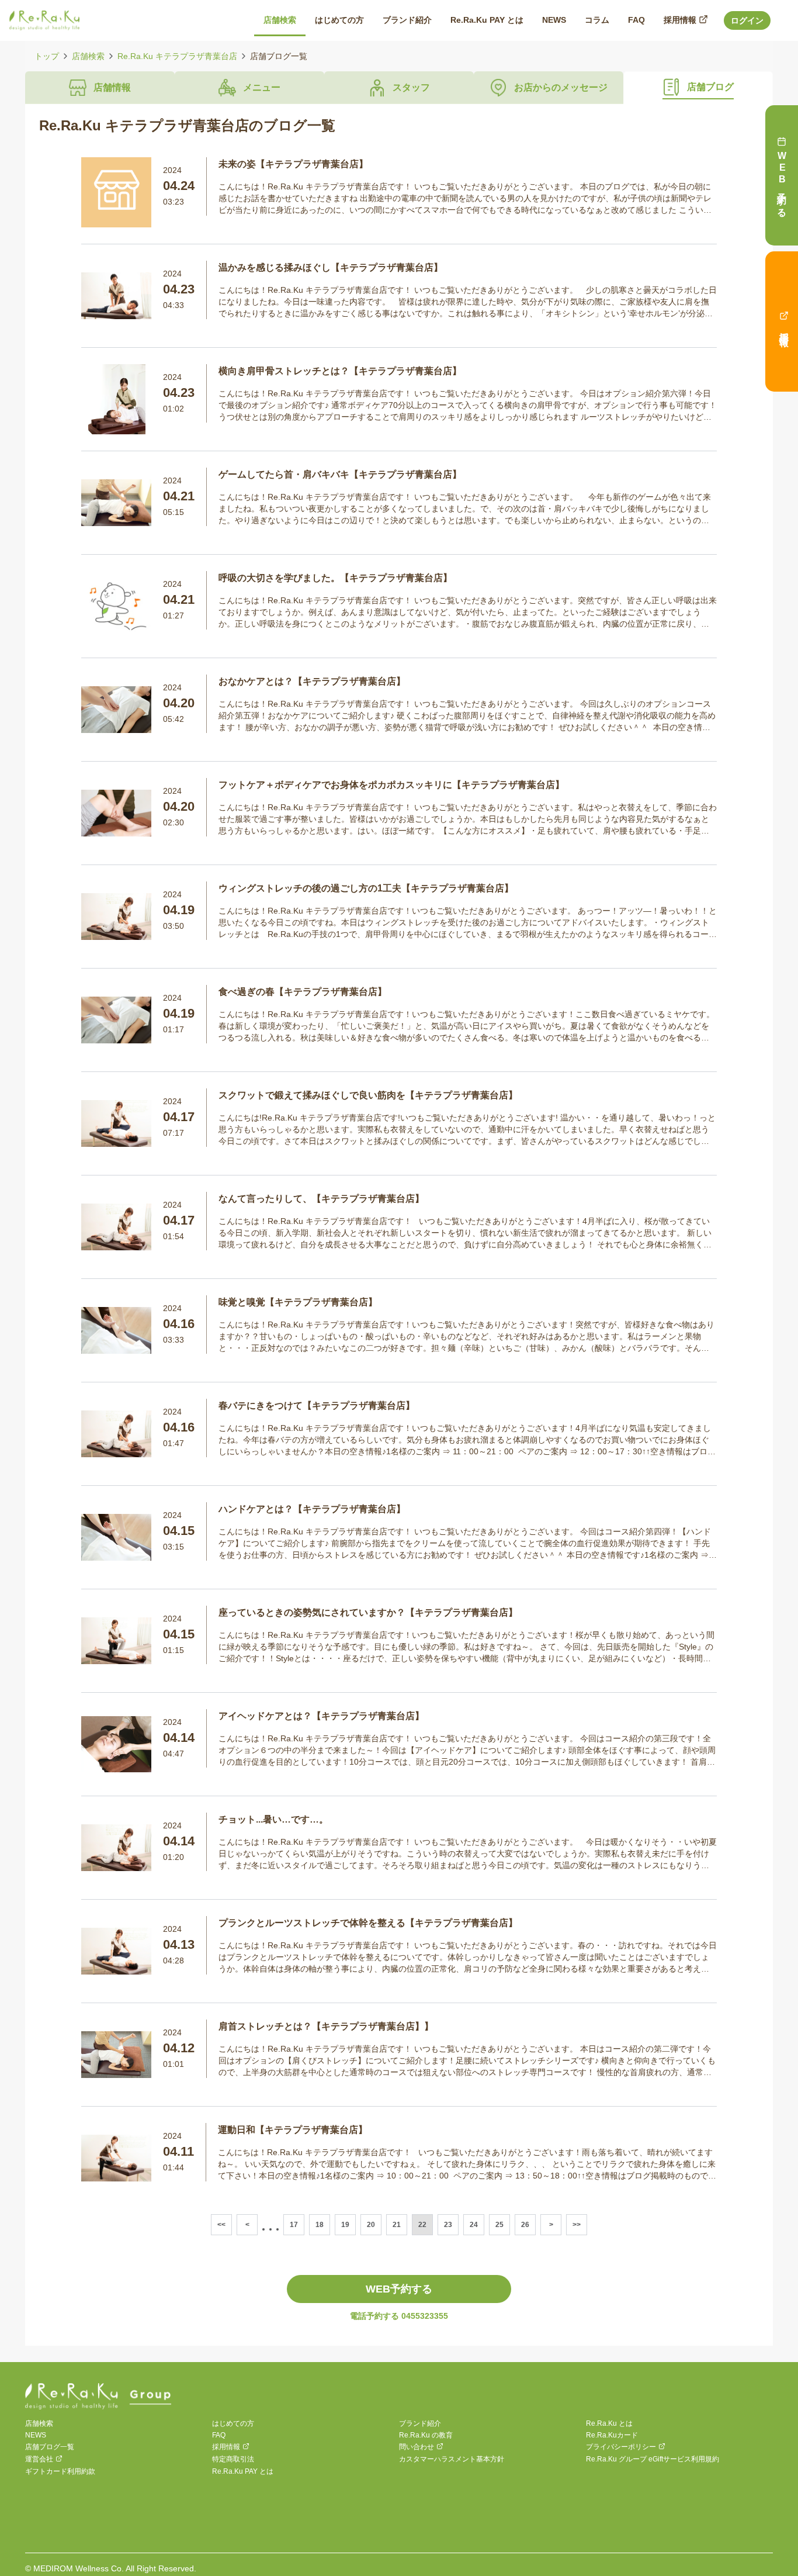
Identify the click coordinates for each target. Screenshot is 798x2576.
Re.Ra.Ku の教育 (426, 2435)
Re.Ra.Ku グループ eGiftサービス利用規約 (653, 2459)
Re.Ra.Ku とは (609, 2423)
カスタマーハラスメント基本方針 (452, 2459)
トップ (47, 56)
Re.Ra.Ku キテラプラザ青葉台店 (177, 56)
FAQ (219, 2435)
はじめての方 (233, 2423)
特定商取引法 (233, 2459)
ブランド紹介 (420, 2423)
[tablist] (399, 88)
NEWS (36, 2435)
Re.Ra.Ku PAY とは (243, 2471)
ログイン (747, 20)
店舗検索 (88, 56)
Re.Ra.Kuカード (612, 2435)
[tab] (100, 88)
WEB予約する (399, 2289)
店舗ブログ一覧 (50, 2447)
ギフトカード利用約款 (60, 2471)
